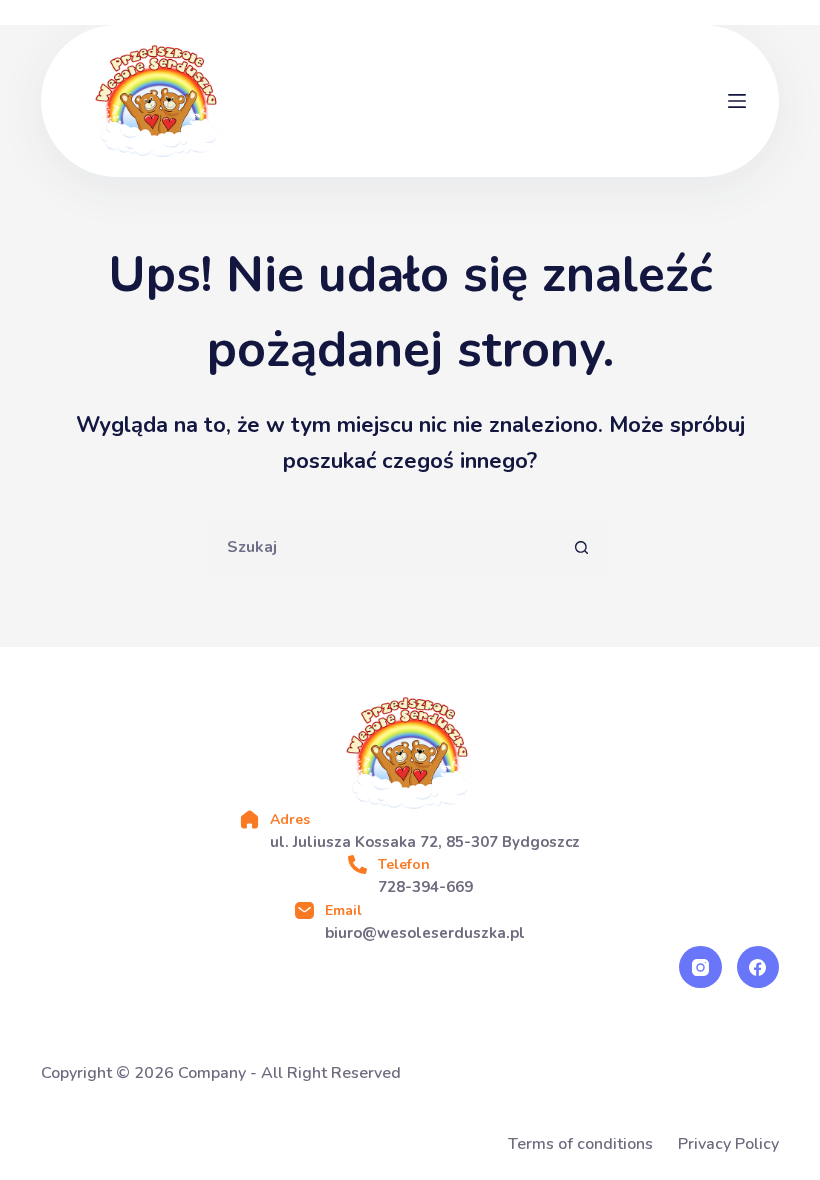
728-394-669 (425, 887)
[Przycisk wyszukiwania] (582, 547)
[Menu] (737, 101)
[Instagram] (700, 967)
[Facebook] (758, 967)
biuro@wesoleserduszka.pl (425, 933)
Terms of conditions (580, 1144)
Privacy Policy (728, 1144)
